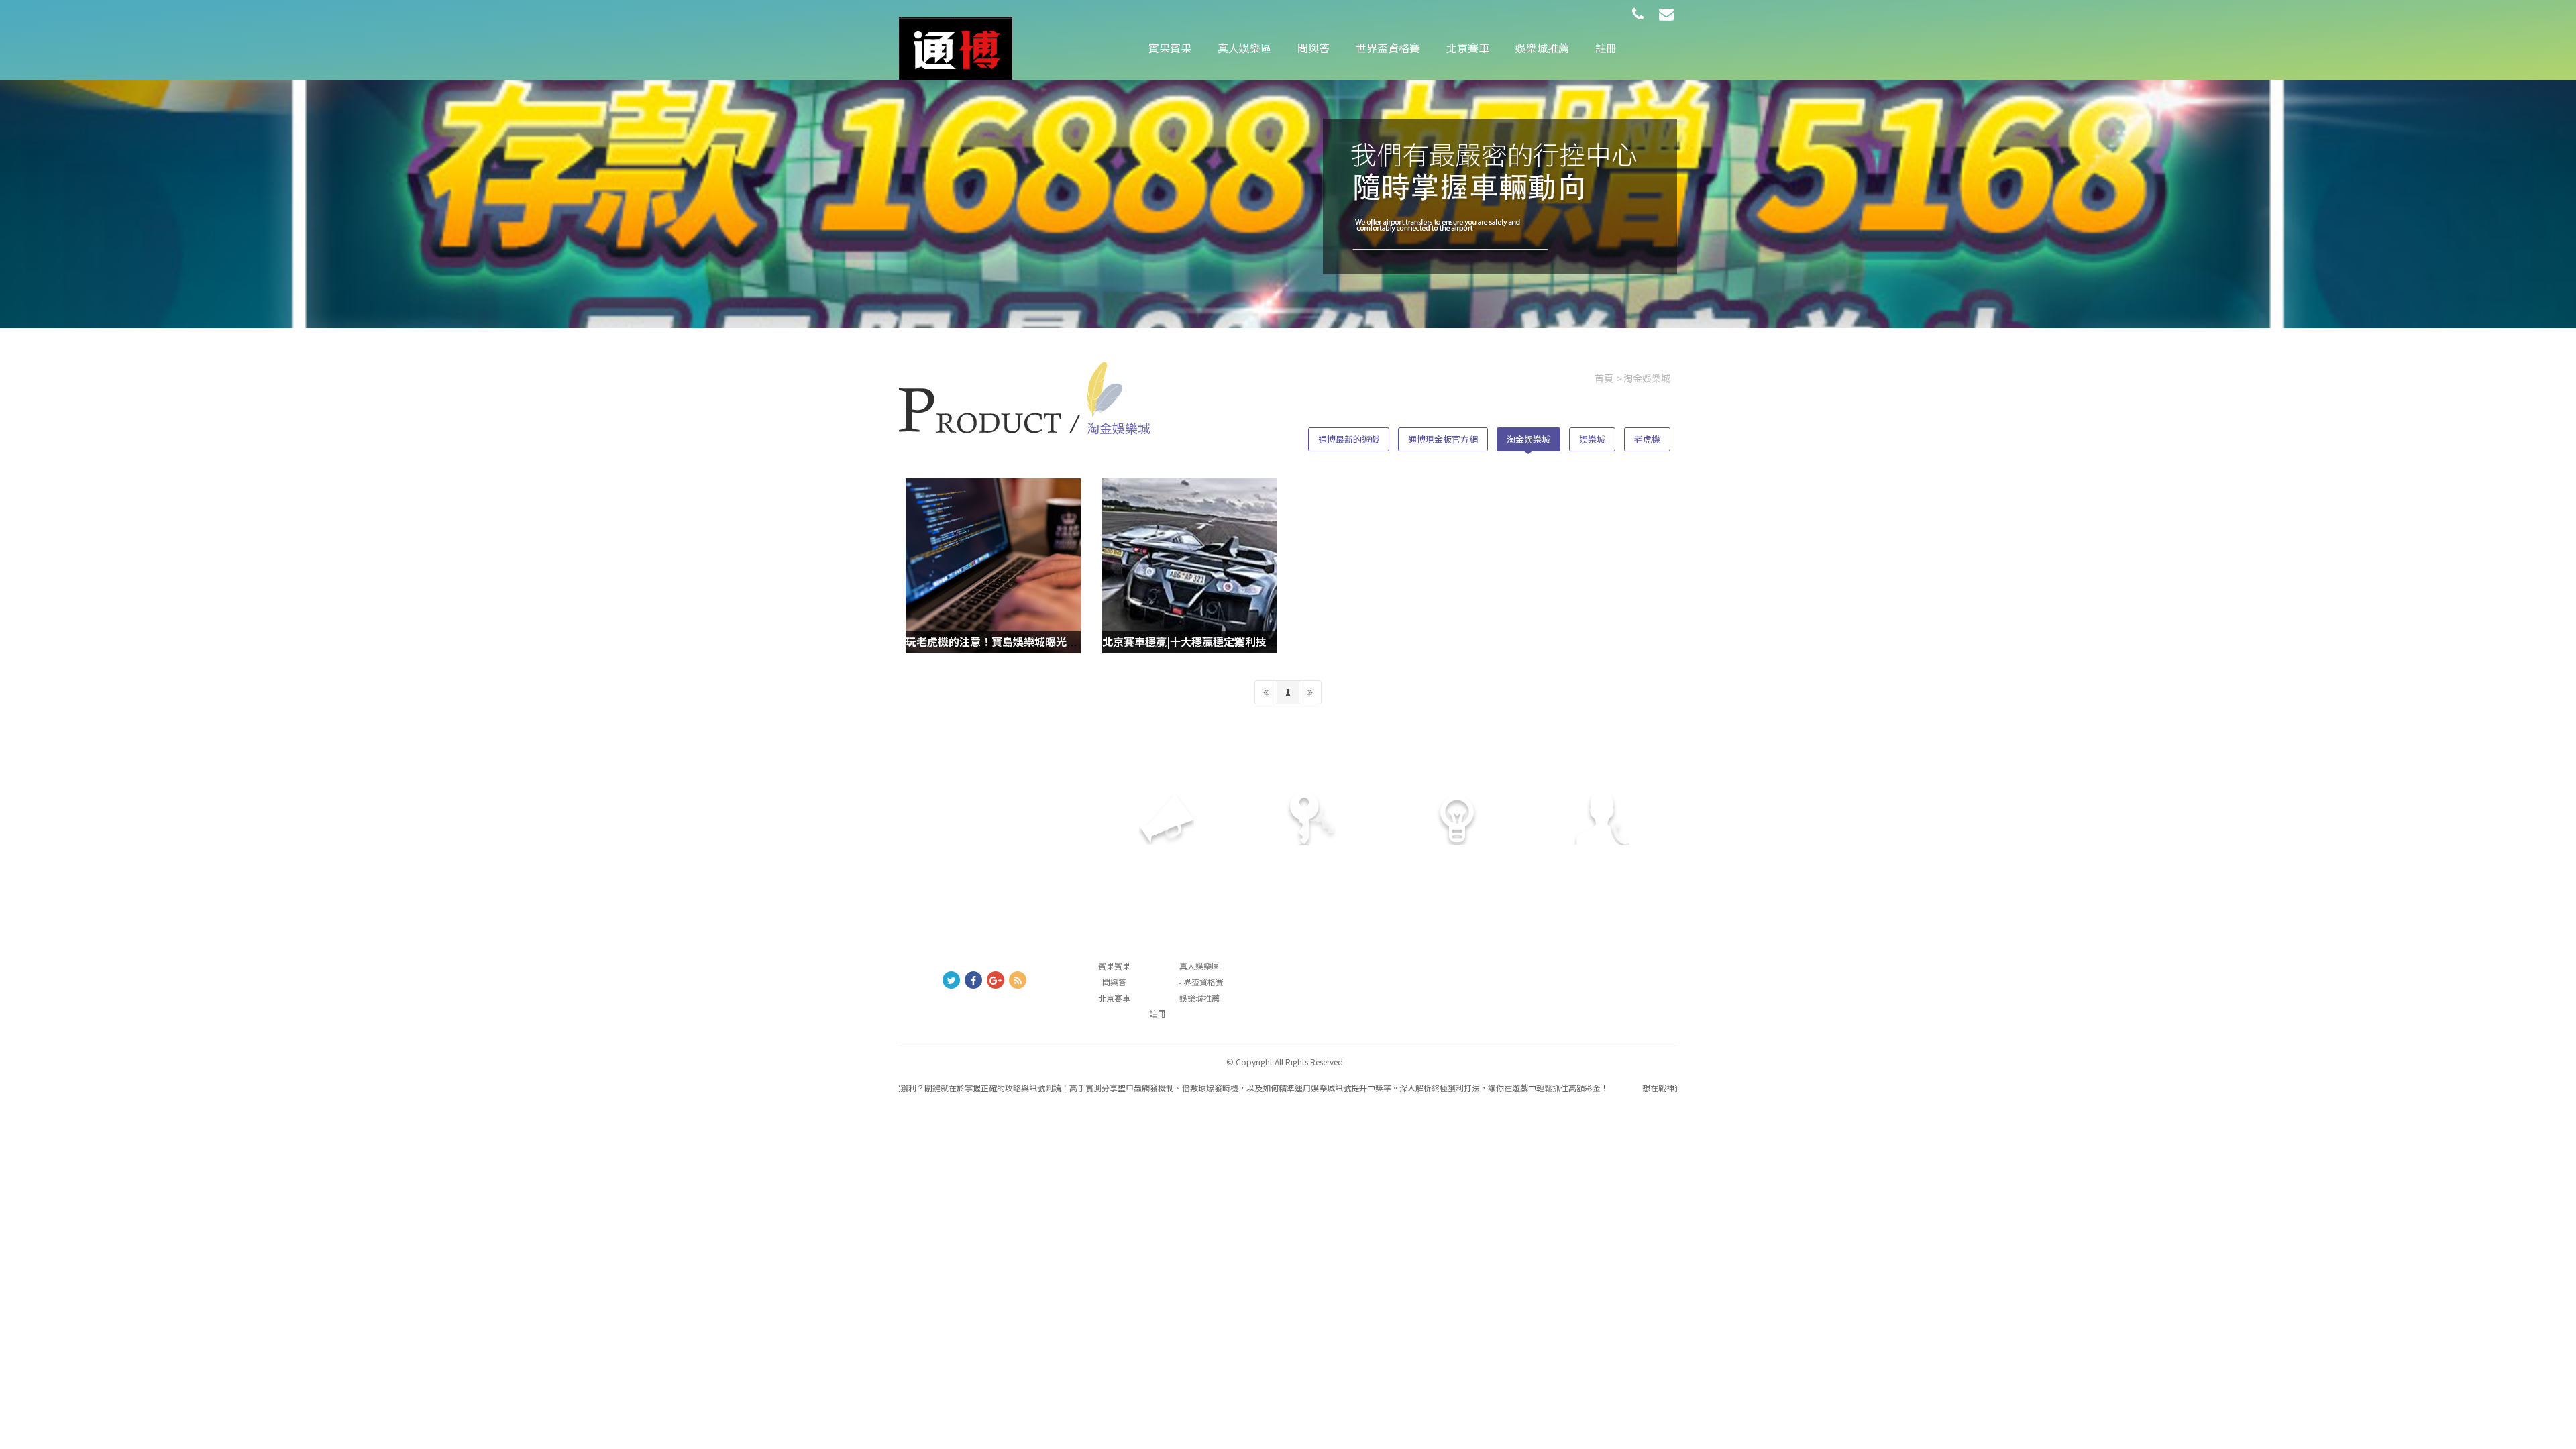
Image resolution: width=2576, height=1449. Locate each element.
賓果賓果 (1170, 48)
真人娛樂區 (1244, 48)
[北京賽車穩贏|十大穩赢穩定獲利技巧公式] (1190, 566)
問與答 (1313, 48)
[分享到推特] (951, 980)
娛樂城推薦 (1542, 48)
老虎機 (1647, 439)
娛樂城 (1592, 439)
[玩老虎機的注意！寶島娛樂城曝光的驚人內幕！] (993, 566)
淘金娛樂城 (1528, 439)
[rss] (1018, 980)
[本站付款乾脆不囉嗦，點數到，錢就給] (956, 47)
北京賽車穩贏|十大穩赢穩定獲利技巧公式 (1200, 641)
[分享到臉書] (973, 980)
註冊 (1606, 48)
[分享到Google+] (996, 980)
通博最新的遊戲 (1349, 439)
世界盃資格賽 (1388, 48)
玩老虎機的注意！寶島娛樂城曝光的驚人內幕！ (1018, 641)
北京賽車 (1468, 48)
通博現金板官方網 (1443, 439)
